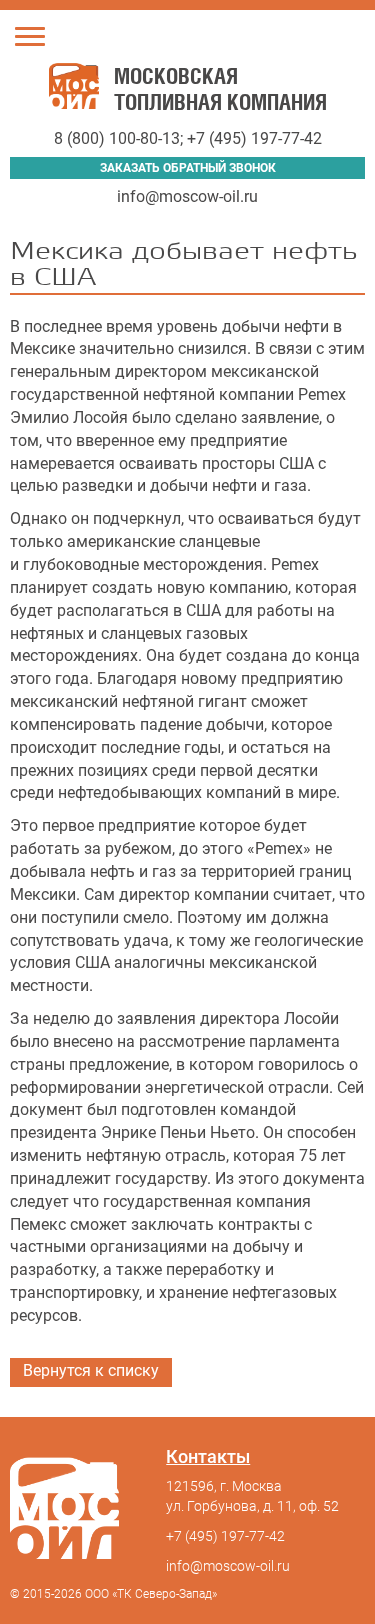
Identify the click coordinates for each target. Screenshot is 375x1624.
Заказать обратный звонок (188, 168)
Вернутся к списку (91, 1370)
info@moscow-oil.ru (187, 196)
